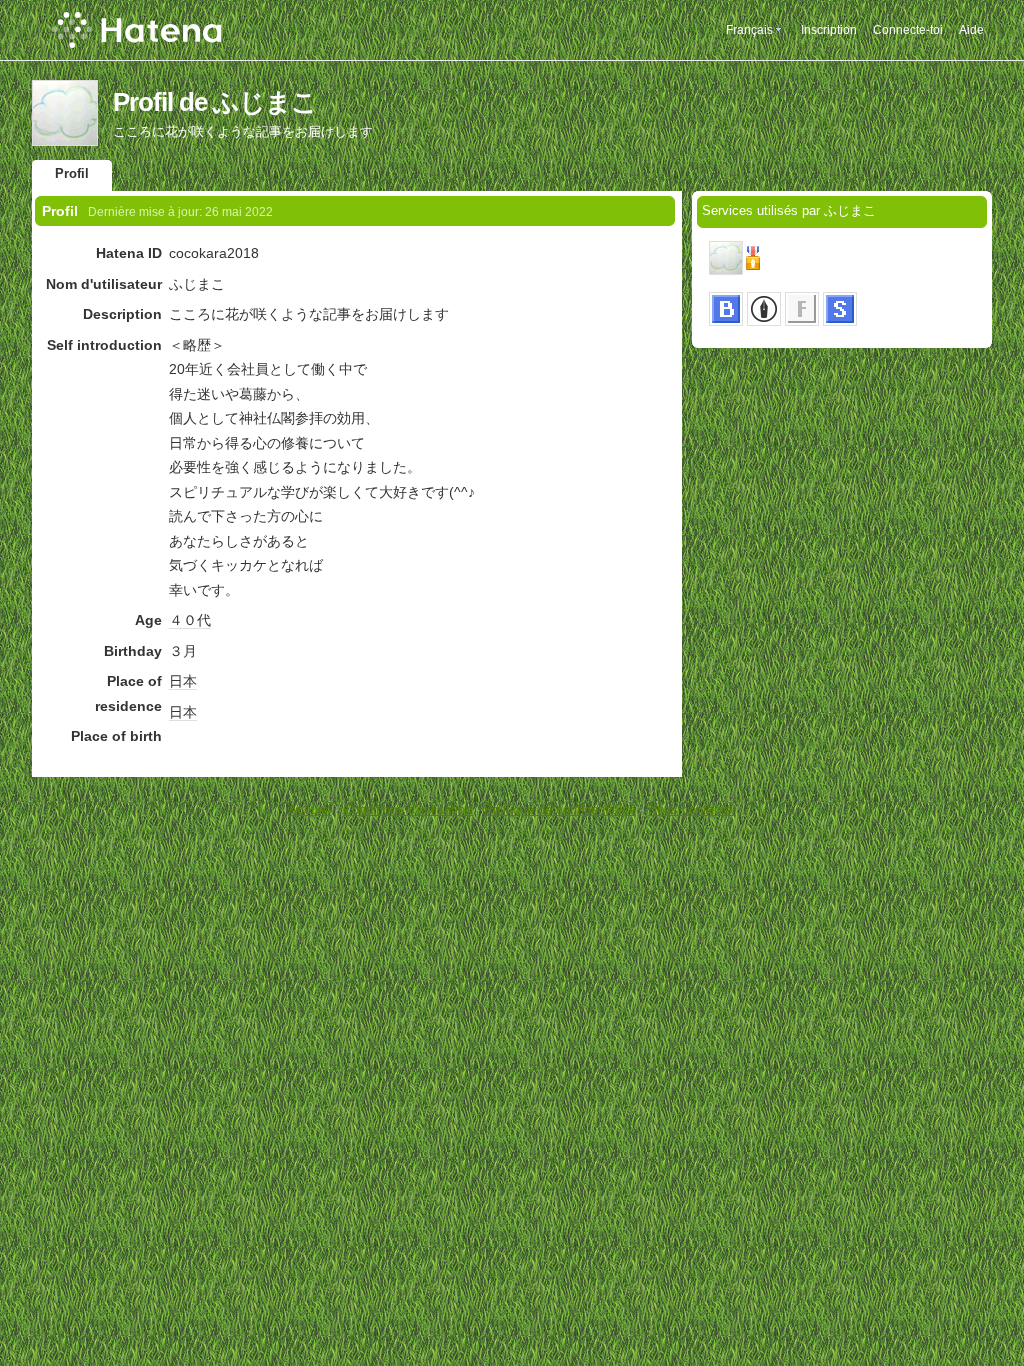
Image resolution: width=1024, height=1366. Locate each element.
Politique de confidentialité (560, 809)
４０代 (190, 620)
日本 (183, 681)
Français (749, 30)
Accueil (309, 809)
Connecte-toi (908, 30)
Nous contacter (692, 809)
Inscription (829, 30)
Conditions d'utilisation (407, 809)
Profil (72, 173)
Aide (971, 30)
